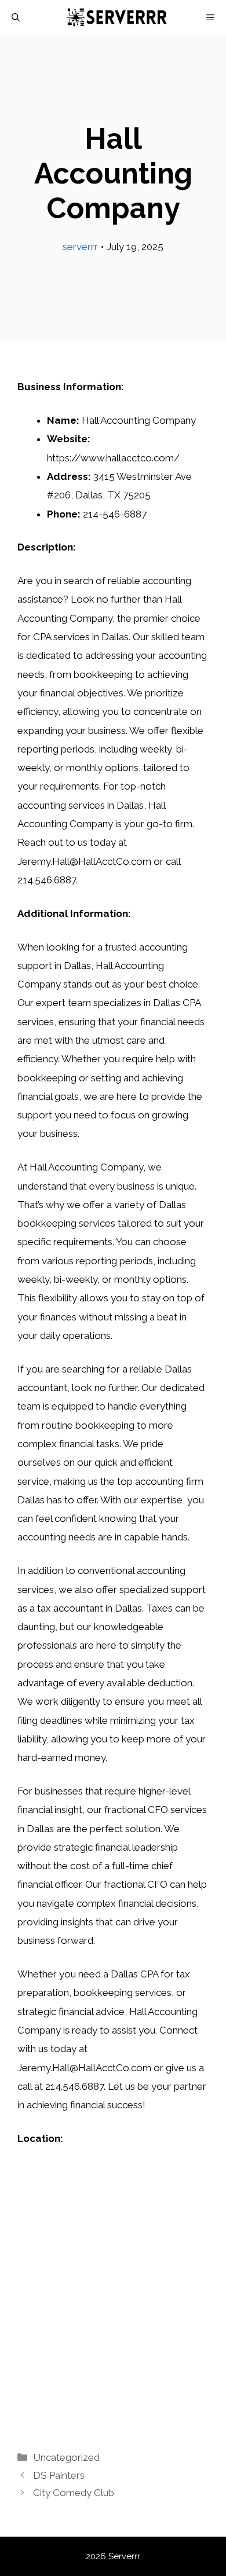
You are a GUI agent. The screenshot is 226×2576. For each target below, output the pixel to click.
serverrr (80, 247)
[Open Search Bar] (16, 17)
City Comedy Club (74, 2493)
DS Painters (59, 2475)
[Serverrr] (119, 17)
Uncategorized (66, 2457)
